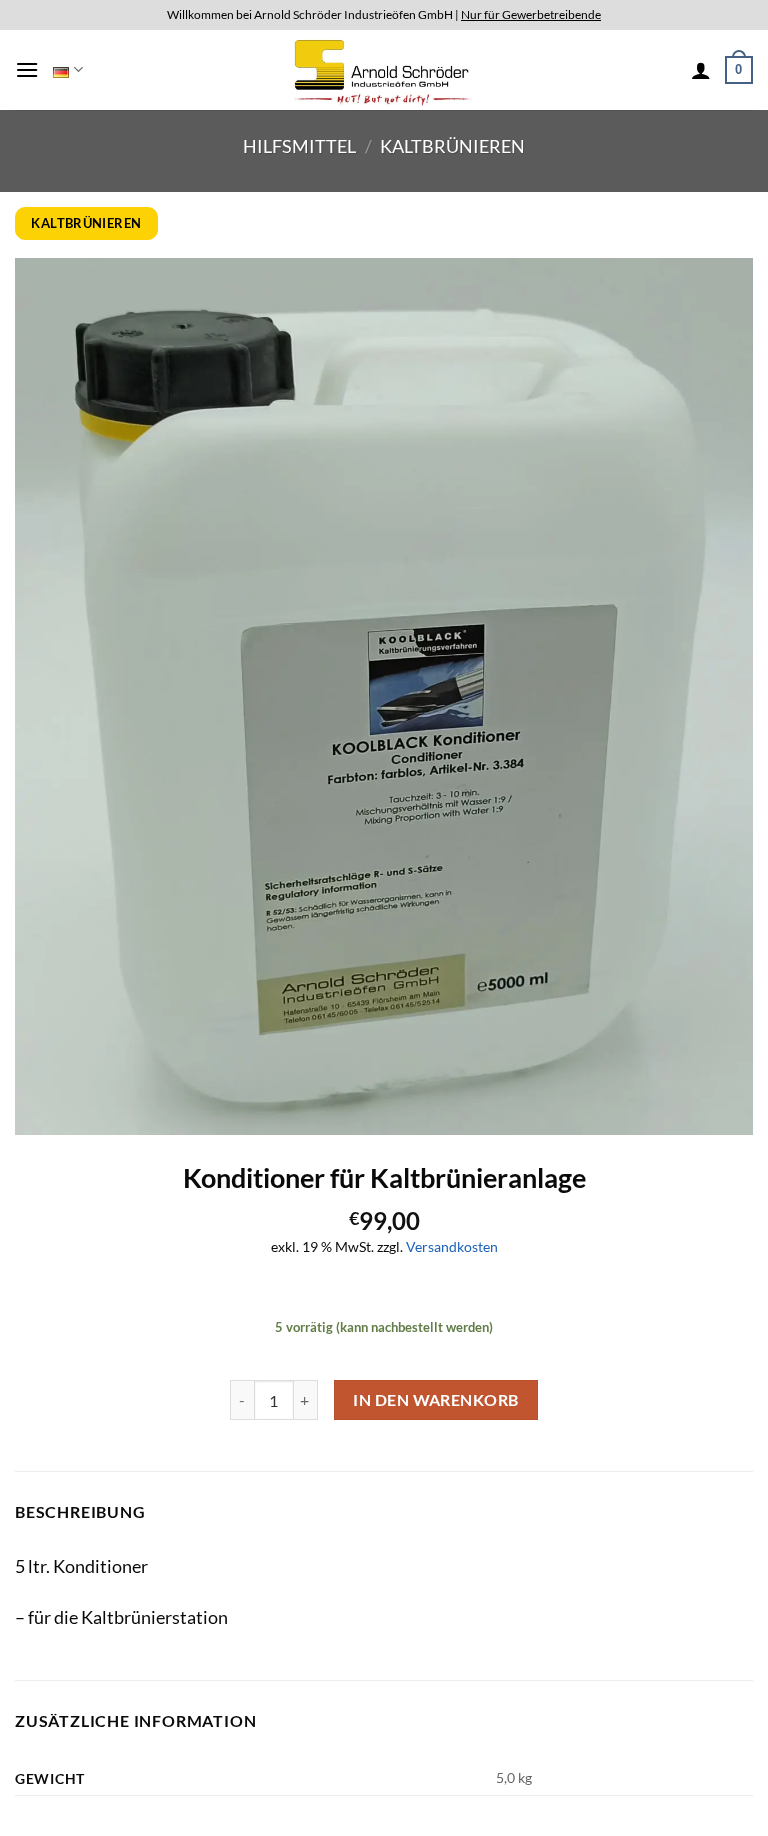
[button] (27, 69)
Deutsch (67, 70)
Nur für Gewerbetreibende (531, 14)
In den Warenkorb (435, 1400)
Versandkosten (452, 1246)
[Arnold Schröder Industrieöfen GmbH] (384, 69)
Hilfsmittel (299, 146)
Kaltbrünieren (452, 146)
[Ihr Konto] (701, 70)
